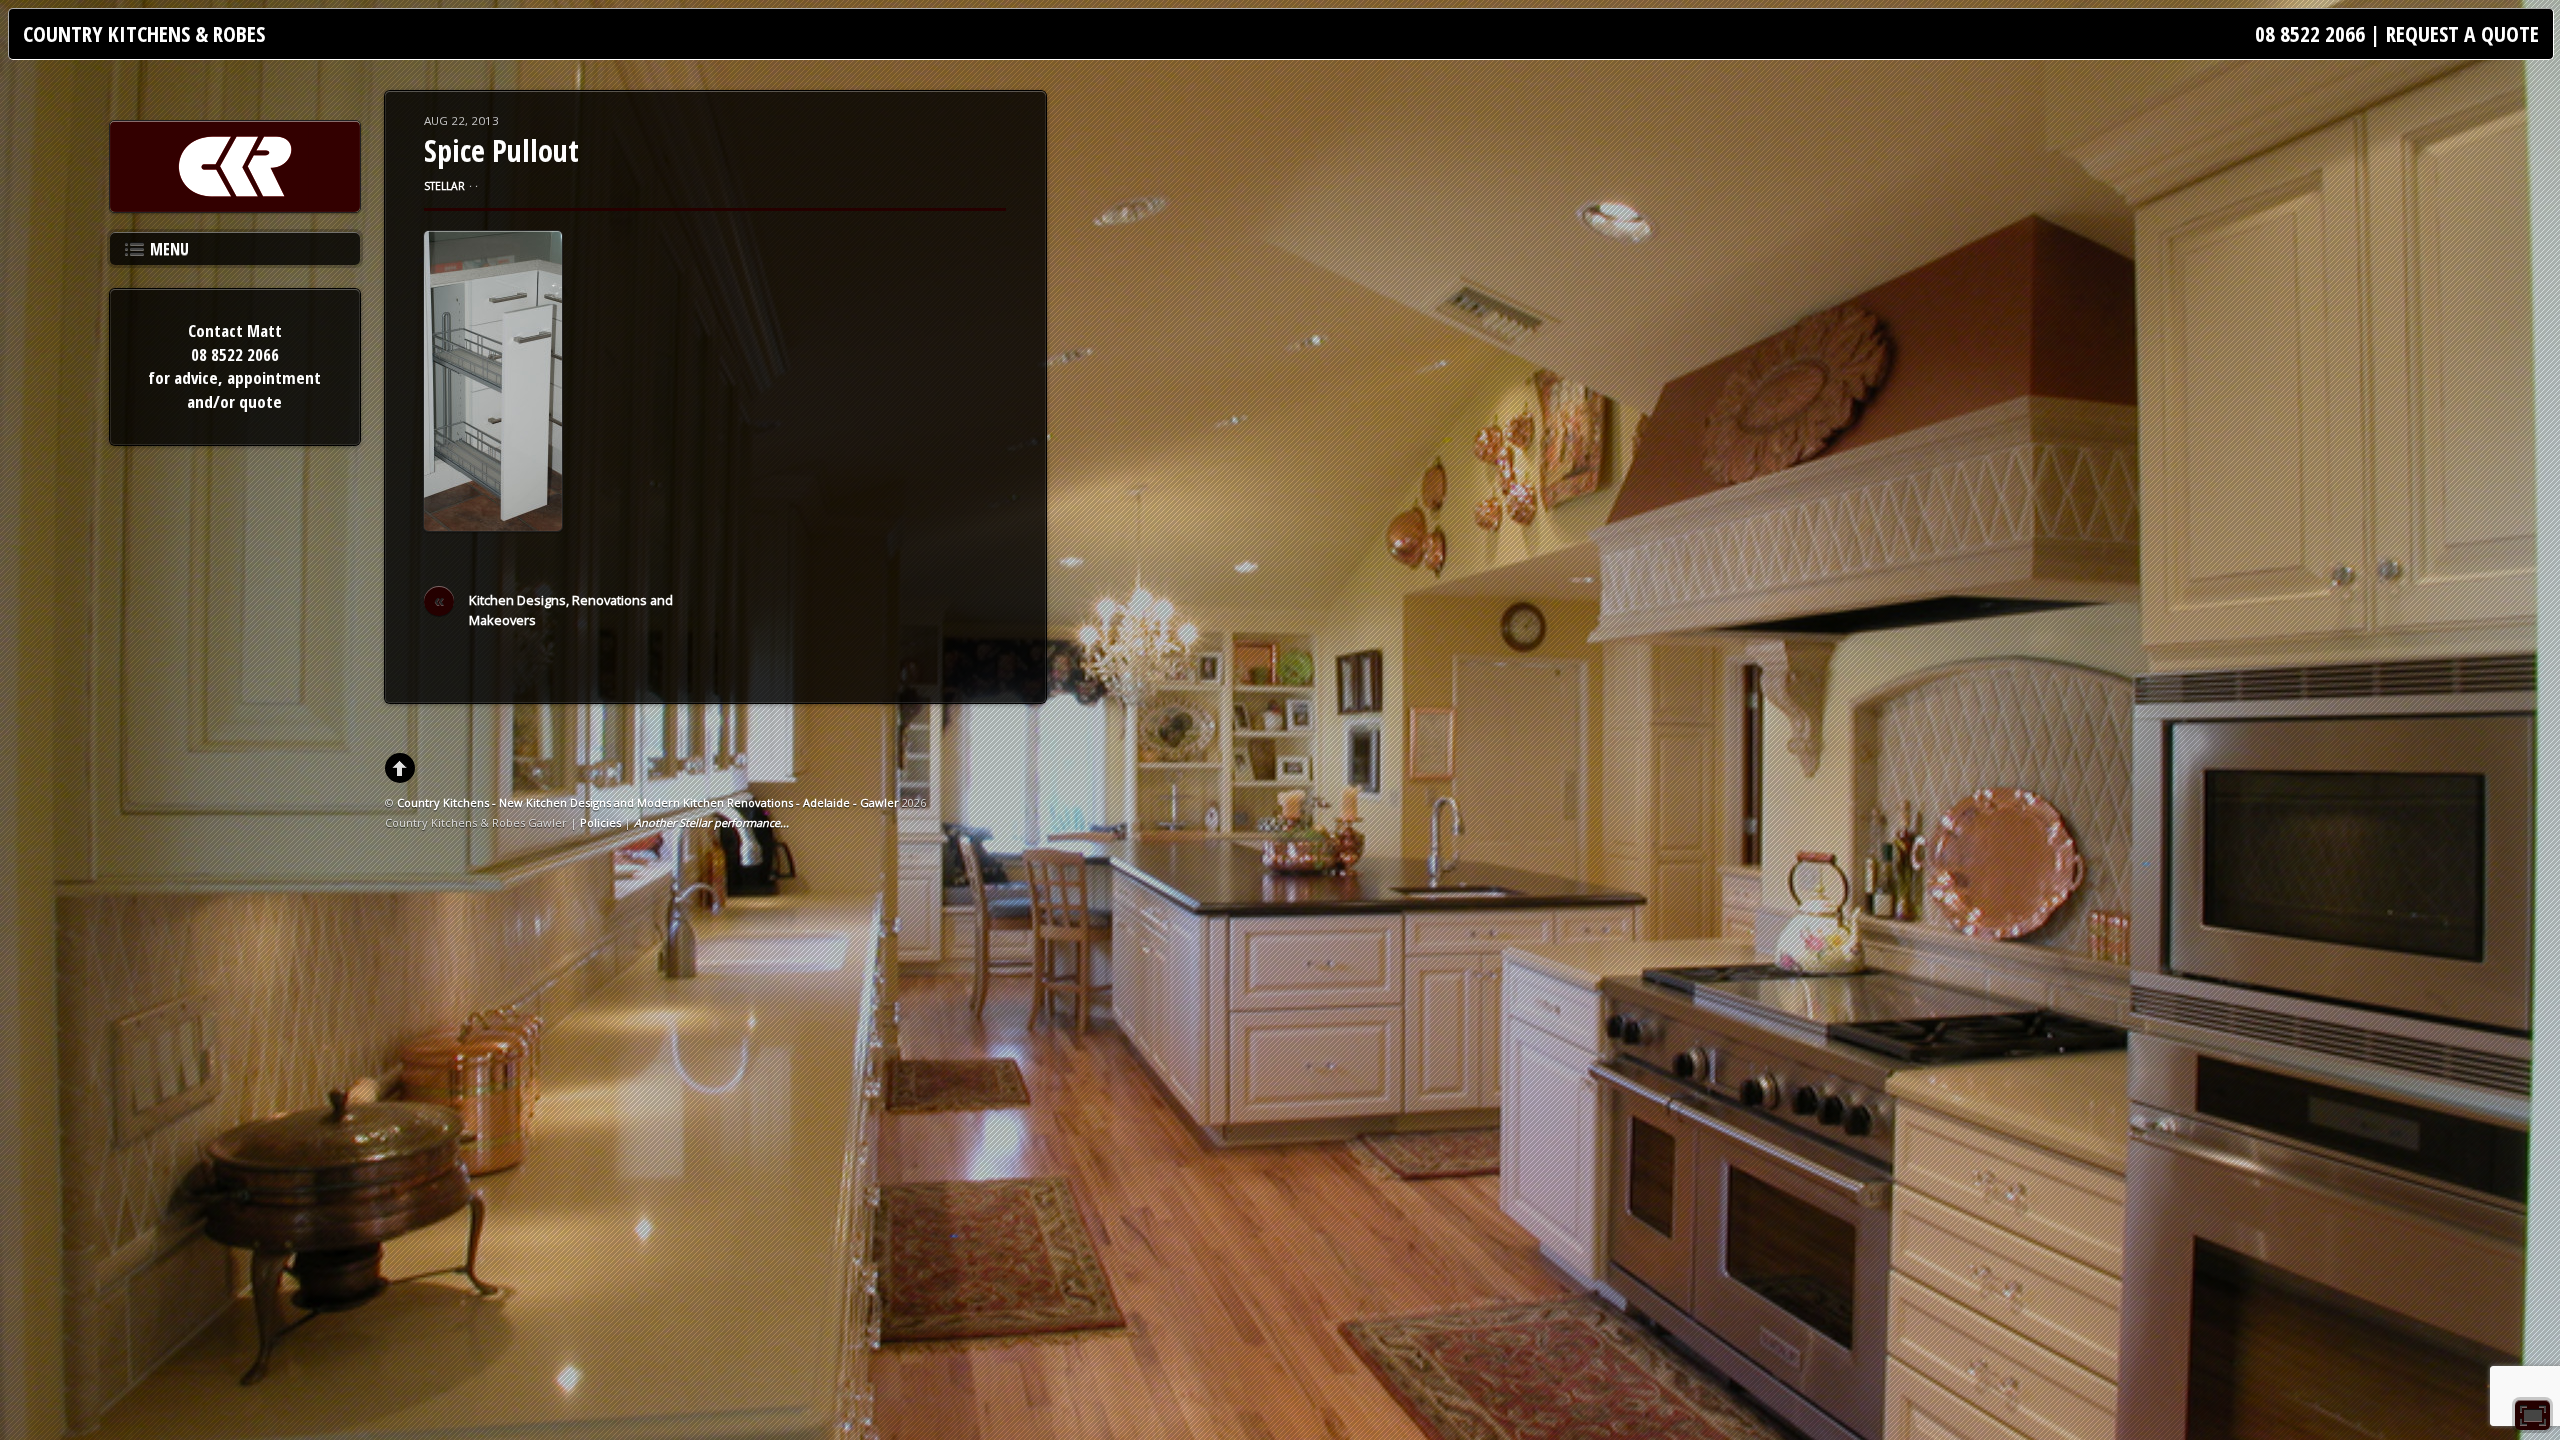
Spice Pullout (501, 150)
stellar (444, 186)
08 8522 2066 (2310, 33)
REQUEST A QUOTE (2462, 33)
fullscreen (2532, 1415)
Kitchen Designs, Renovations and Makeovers (554, 609)
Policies (600, 822)
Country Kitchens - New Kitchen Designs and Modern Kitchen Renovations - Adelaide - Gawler (648, 802)
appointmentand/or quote (254, 389)
